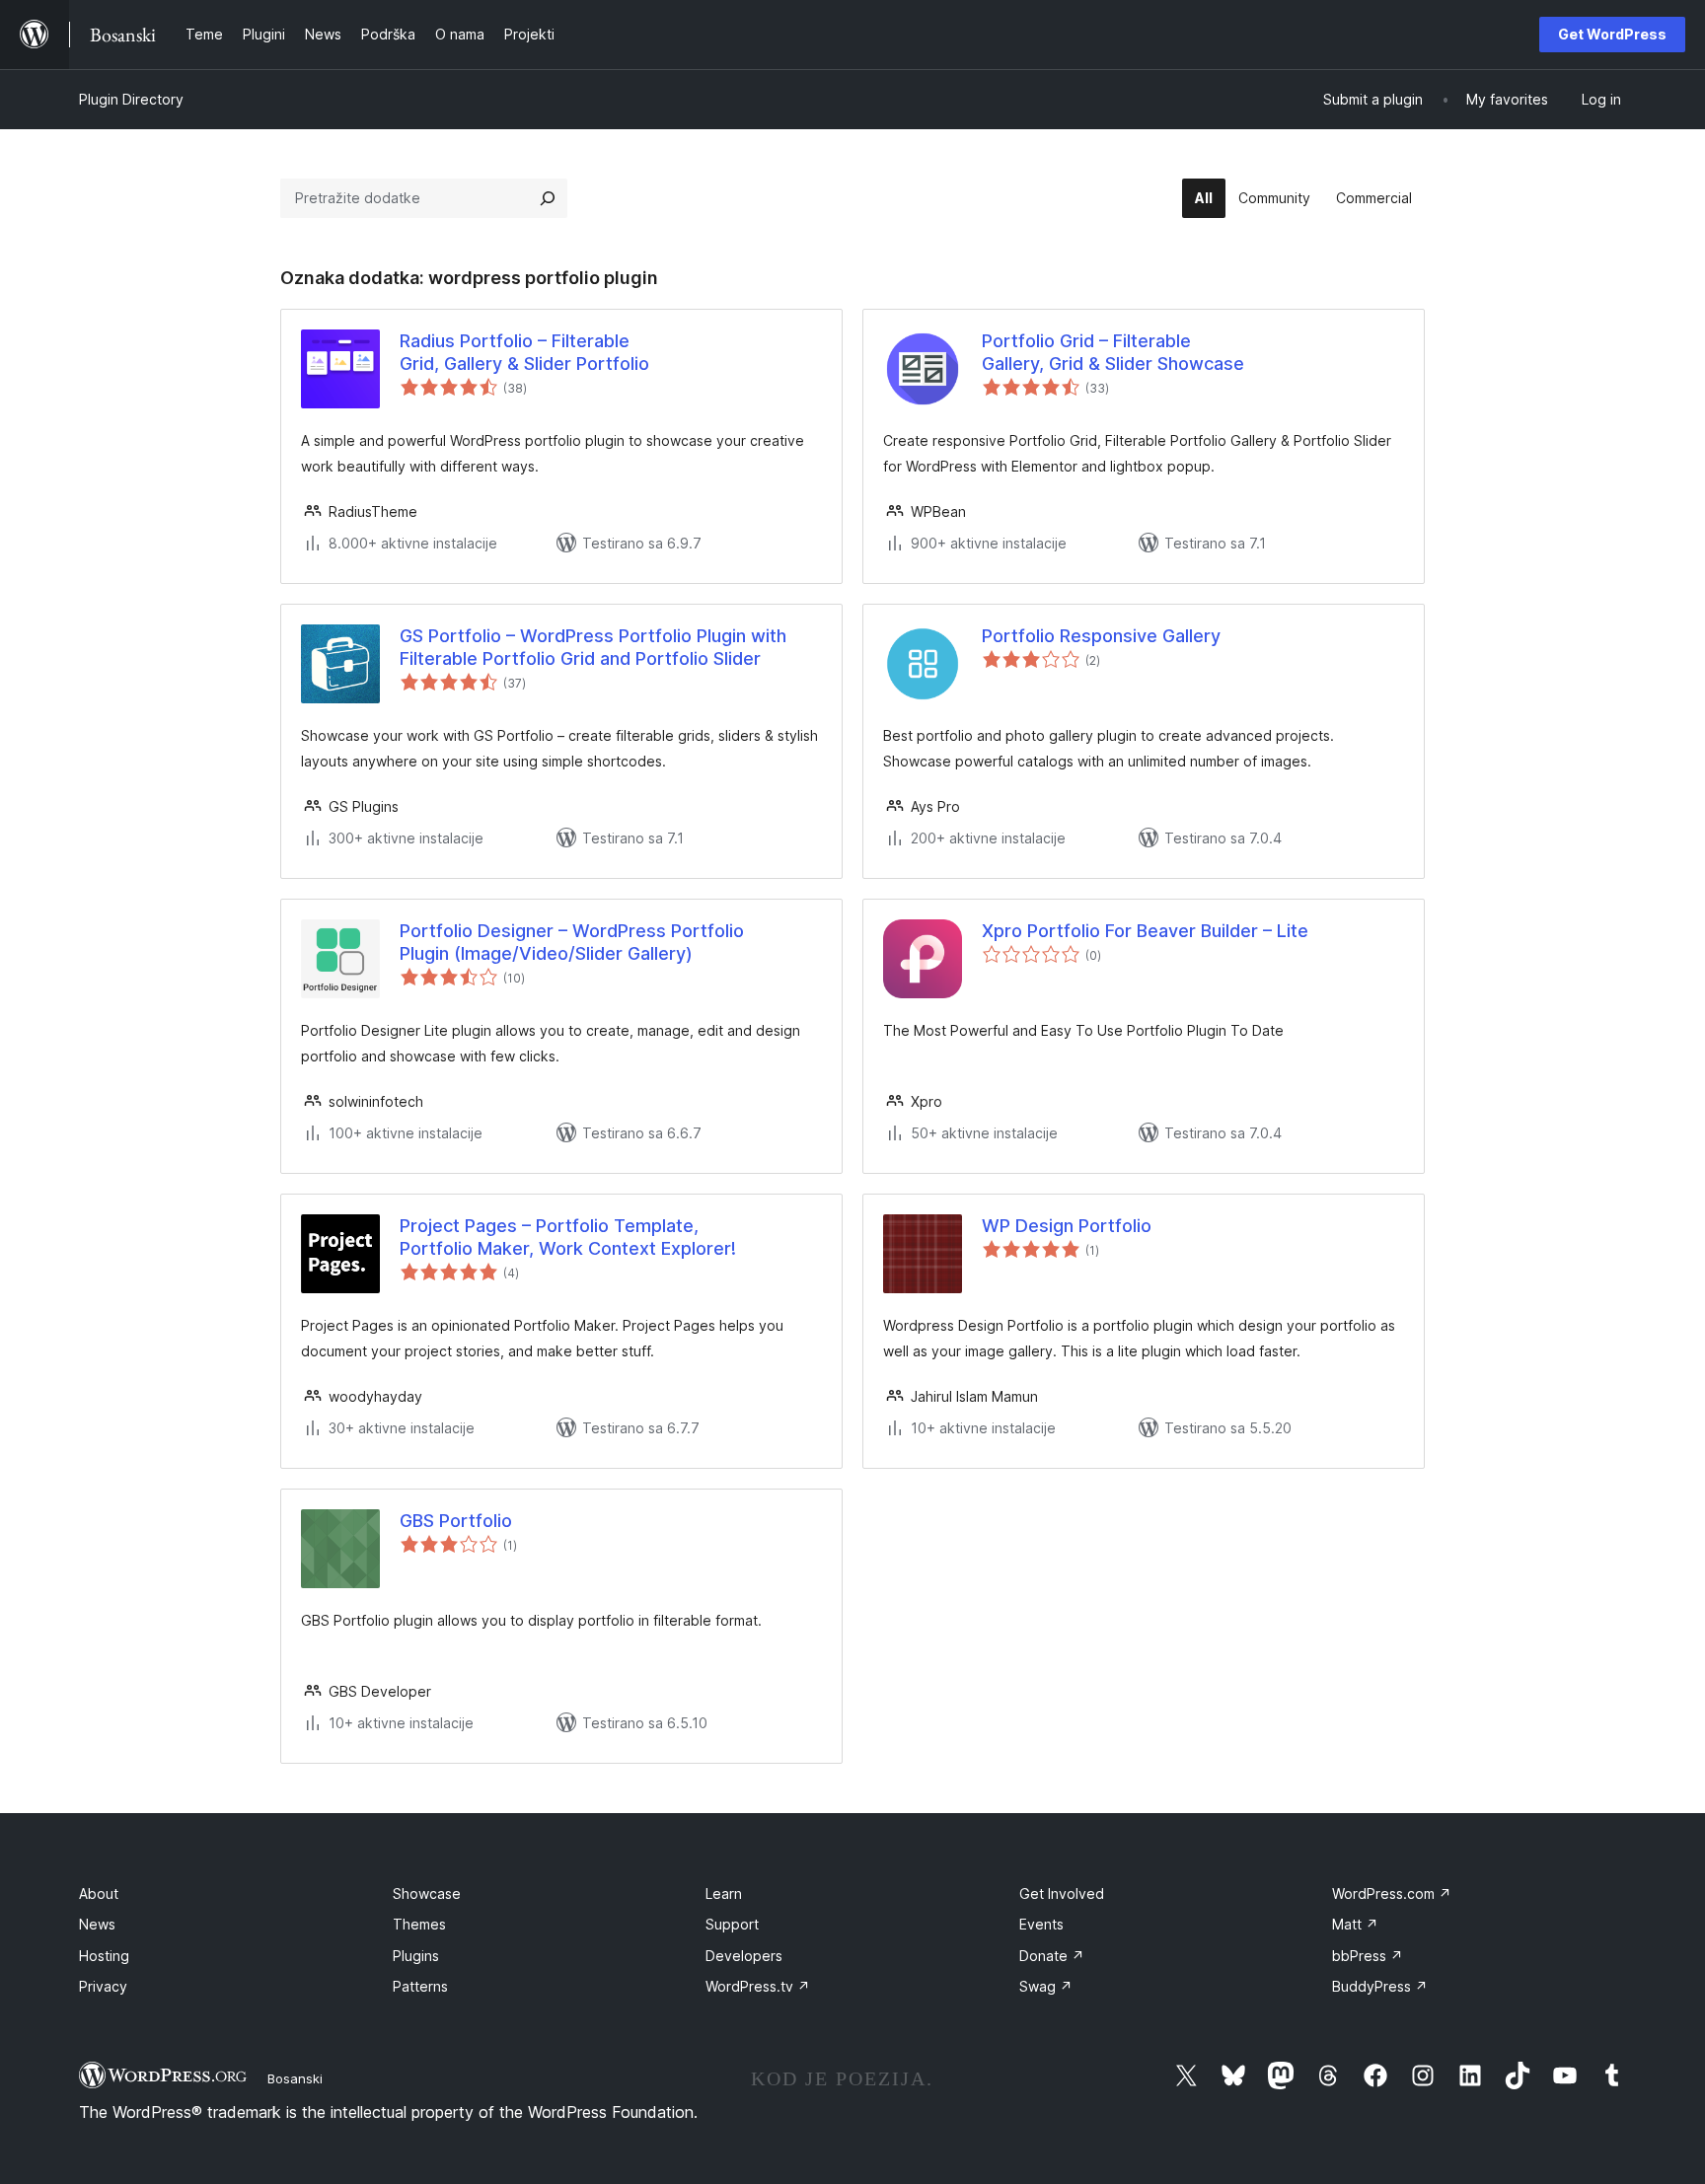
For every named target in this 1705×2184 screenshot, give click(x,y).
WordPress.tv (758, 1986)
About (99, 1893)
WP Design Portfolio (1067, 1226)
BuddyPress (1380, 1986)
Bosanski (295, 2078)
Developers (744, 1956)
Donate (1052, 1956)
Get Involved (1062, 1893)
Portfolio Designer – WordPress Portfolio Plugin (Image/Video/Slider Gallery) (572, 942)
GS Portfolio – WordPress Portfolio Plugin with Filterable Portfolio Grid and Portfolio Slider (593, 647)
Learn (724, 1893)
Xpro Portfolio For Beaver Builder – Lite (1145, 931)
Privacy (103, 1986)
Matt (1355, 1924)
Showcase (427, 1893)
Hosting (104, 1956)
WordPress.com (1392, 1893)
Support (732, 1924)
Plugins (416, 1956)
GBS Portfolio (456, 1521)
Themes (419, 1924)
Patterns (420, 1986)
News (97, 1924)
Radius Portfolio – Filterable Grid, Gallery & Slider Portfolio (524, 352)
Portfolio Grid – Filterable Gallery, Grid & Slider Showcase (1113, 352)
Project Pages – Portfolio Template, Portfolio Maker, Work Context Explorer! (568, 1237)
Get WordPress (1612, 34)
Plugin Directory (131, 99)
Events (1041, 1924)
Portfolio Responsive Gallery (1101, 636)
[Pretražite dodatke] (548, 198)
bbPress (1368, 1956)
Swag (1046, 1986)
